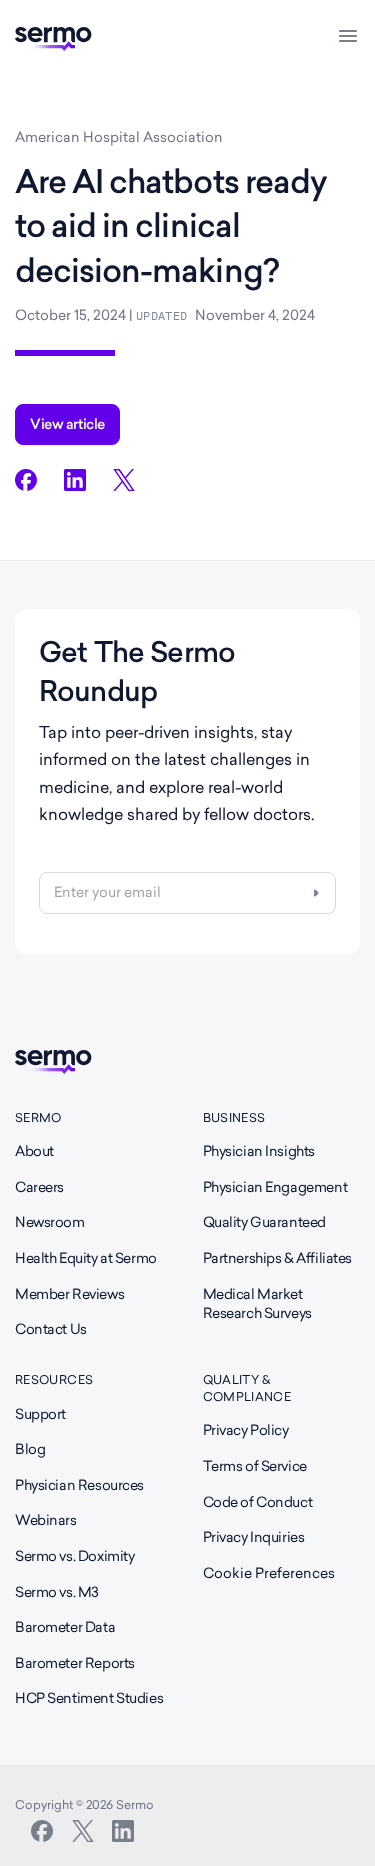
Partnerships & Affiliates (278, 1258)
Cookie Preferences (269, 1573)
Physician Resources (79, 1485)
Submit (316, 893)
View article (67, 424)
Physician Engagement (275, 1187)
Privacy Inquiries (254, 1537)
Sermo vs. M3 (57, 1592)
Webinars (46, 1520)
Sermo (38, 1117)
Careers (39, 1187)
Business (234, 1117)
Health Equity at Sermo (86, 1258)
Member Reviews (69, 1294)
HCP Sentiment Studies (89, 1698)
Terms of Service (255, 1466)
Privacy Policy (246, 1430)
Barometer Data (65, 1627)
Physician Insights (259, 1151)
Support (40, 1414)
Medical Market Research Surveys (257, 1304)
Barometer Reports (75, 1663)
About (34, 1151)
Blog (30, 1449)
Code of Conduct (258, 1502)
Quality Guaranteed (264, 1222)
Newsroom (50, 1222)
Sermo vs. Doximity (74, 1556)
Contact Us (51, 1329)
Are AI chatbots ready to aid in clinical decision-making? (171, 226)
